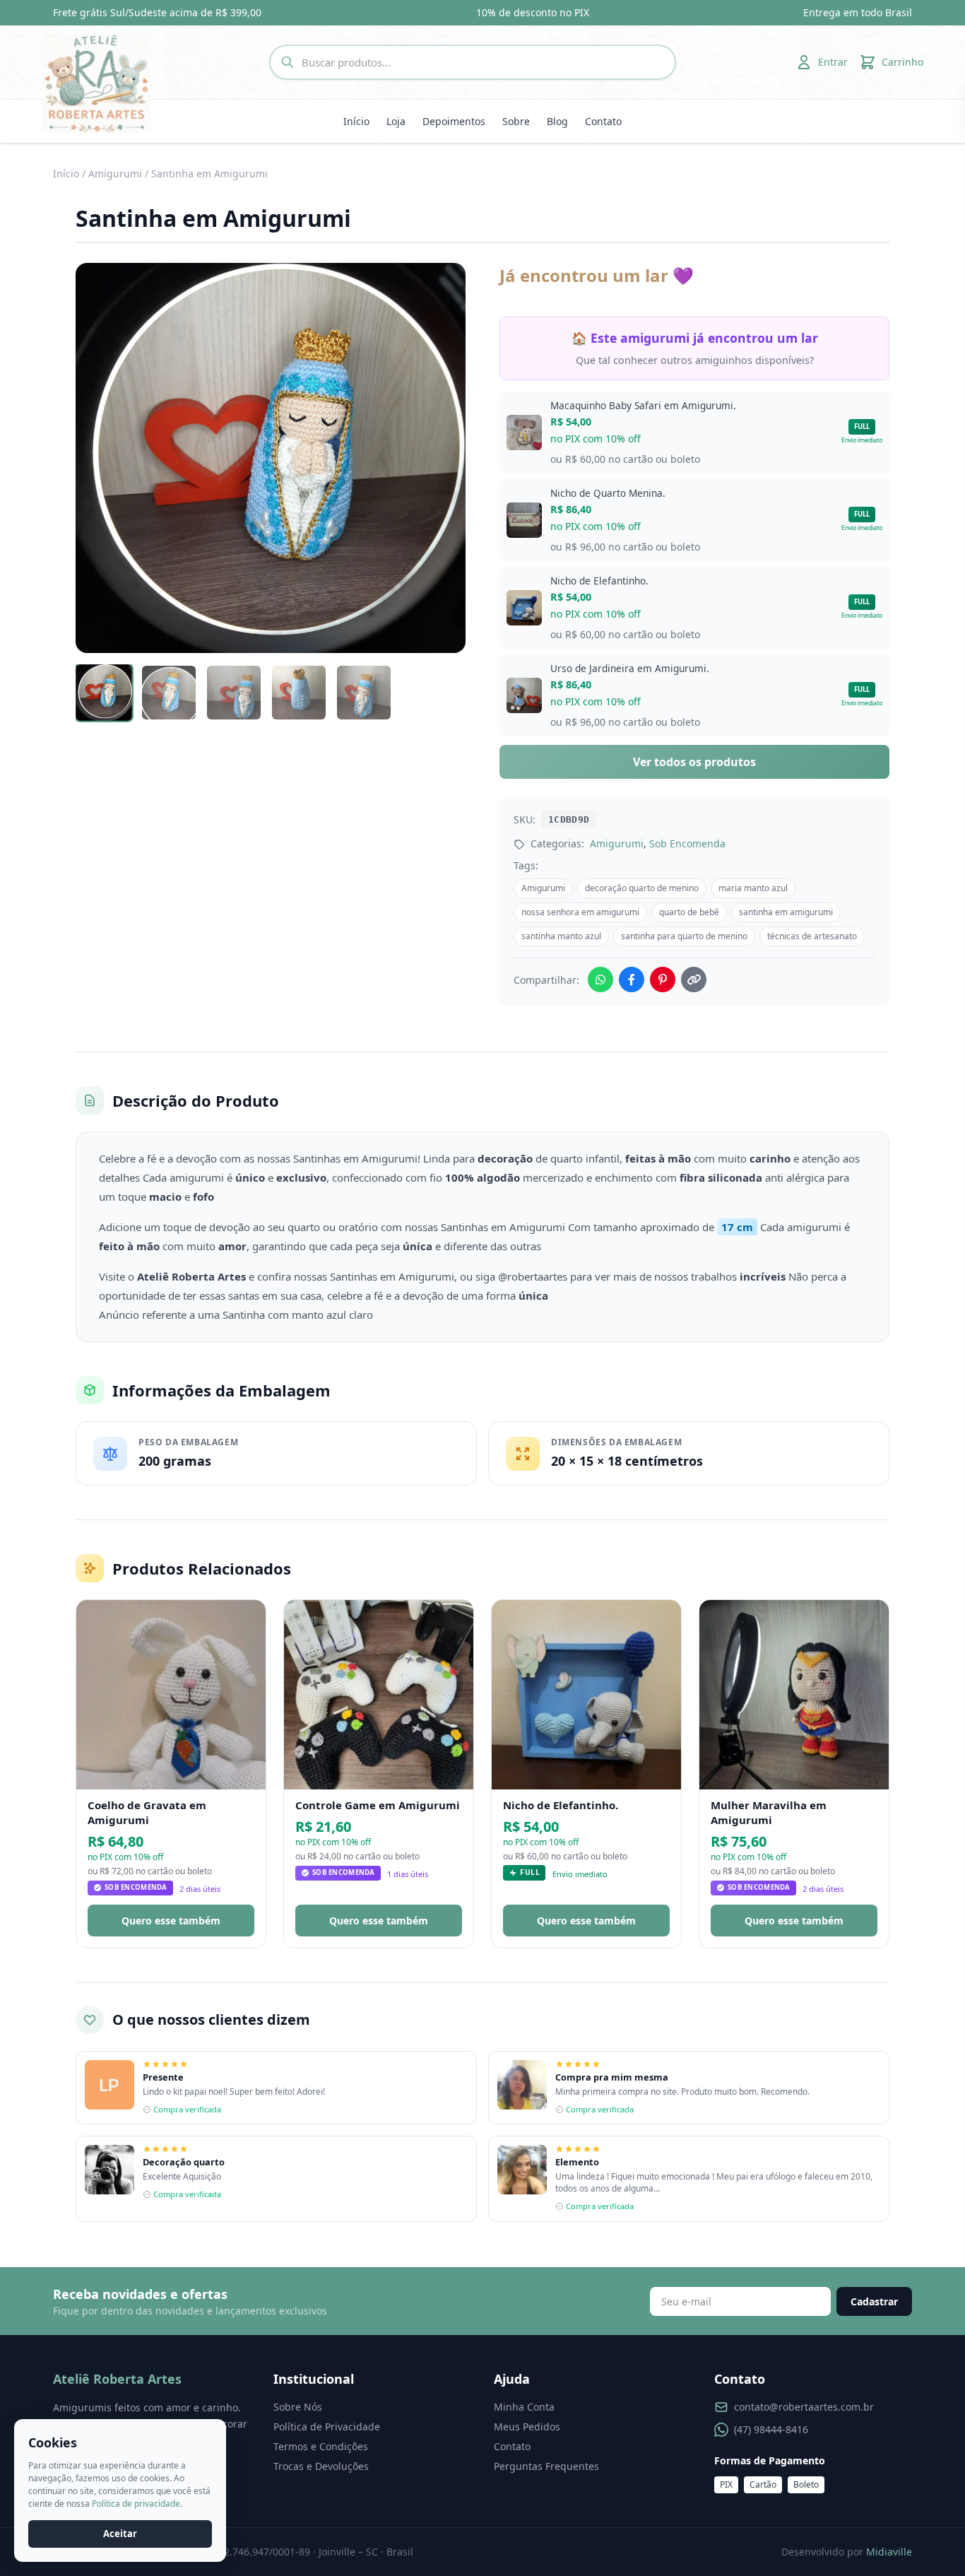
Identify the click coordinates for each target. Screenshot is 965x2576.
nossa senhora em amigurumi (580, 912)
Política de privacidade (136, 2504)
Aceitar (120, 2534)
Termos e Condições (321, 2446)
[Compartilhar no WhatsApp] (600, 980)
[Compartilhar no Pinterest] (663, 980)
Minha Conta (524, 2407)
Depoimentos (454, 121)
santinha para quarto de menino (684, 936)
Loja (396, 121)
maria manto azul (753, 888)
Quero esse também (171, 1921)
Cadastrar (874, 2301)
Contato (603, 121)
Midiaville (889, 2552)
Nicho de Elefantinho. (561, 1805)
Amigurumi (115, 174)
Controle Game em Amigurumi (378, 1805)
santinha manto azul (561, 936)
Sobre (516, 121)
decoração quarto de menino (642, 888)
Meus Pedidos (527, 2427)
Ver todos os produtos (694, 762)
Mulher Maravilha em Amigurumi (769, 1812)
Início (356, 121)
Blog (557, 121)
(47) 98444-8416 (771, 2429)
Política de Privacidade (327, 2427)
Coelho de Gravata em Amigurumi (147, 1812)
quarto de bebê (689, 912)
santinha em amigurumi (786, 912)
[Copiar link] (694, 980)
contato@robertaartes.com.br (804, 2407)
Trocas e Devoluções (321, 2466)
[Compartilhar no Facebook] (632, 980)
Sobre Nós (298, 2407)
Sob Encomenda (687, 843)
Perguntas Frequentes (546, 2466)
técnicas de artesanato (812, 936)
